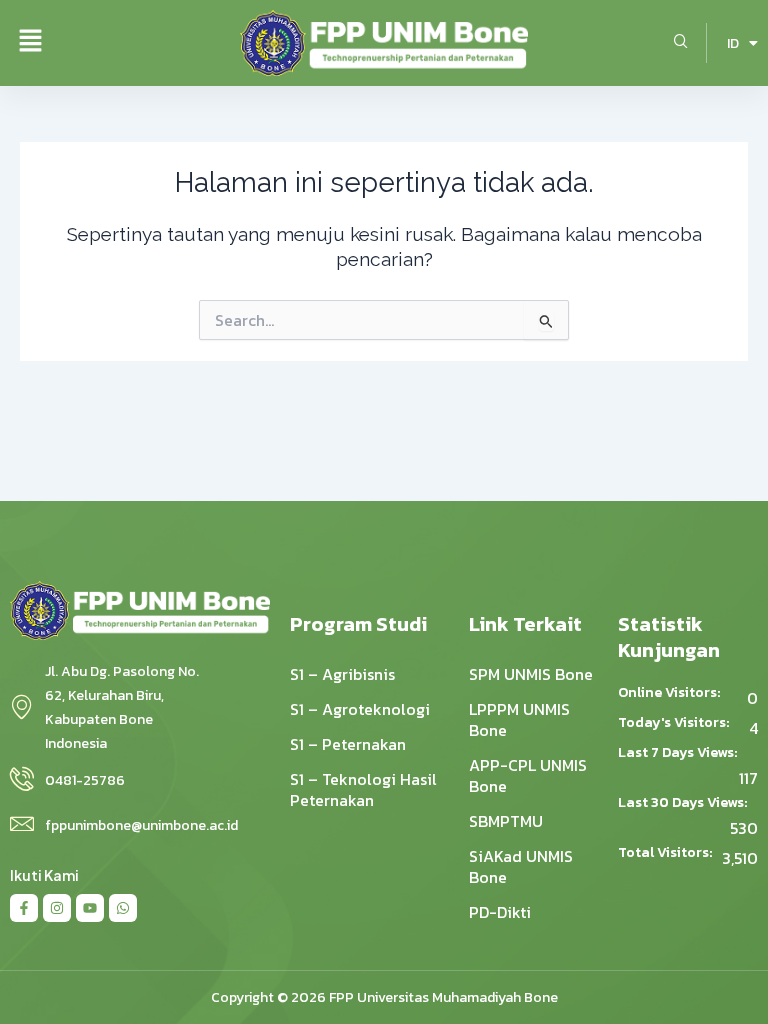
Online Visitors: (670, 693)
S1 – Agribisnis (342, 674)
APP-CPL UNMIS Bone (528, 775)
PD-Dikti (500, 912)
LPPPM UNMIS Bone (519, 719)
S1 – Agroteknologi (360, 709)
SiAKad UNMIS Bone (521, 866)
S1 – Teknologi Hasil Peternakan (363, 789)
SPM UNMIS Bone (531, 674)
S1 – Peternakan (348, 744)
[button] (30, 43)
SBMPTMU (506, 821)
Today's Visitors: (675, 723)
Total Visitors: (666, 853)
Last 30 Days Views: (684, 803)
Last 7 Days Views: (679, 753)
